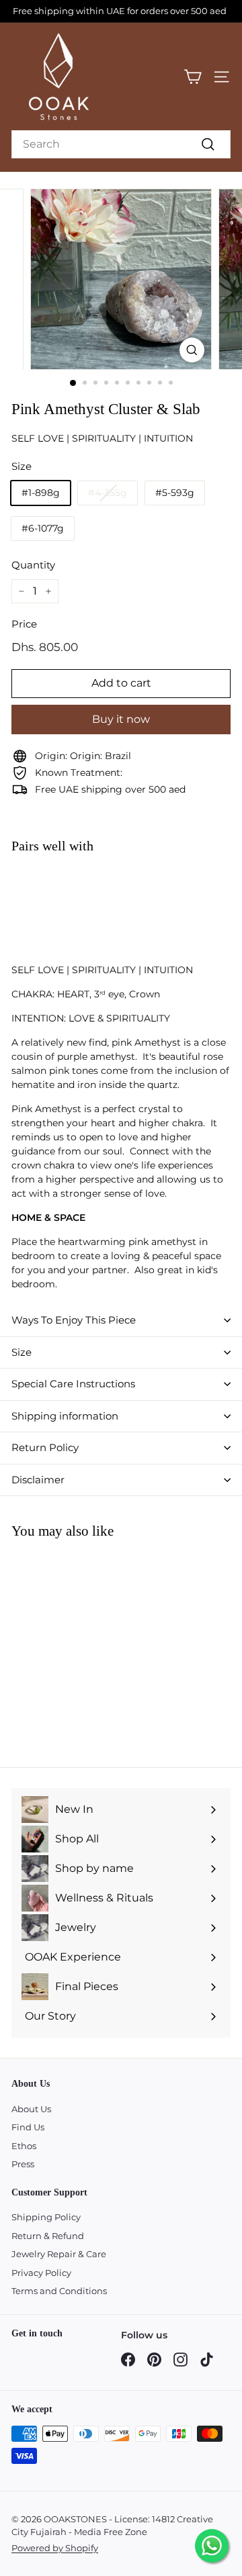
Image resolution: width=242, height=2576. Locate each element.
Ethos (24, 2146)
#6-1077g (43, 528)
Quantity (33, 565)
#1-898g (41, 493)
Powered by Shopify (55, 2548)
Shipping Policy (46, 2217)
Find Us (28, 2127)
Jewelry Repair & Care (59, 2254)
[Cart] (193, 77)
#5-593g (175, 493)
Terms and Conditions (59, 2291)
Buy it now (121, 719)
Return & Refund (48, 2236)
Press (23, 2164)
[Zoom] (192, 350)
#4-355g (108, 493)
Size (22, 1352)
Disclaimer (38, 1480)
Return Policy (45, 1447)
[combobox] (121, 144)
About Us (31, 2109)
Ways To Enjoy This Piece (74, 1320)
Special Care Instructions (73, 1384)
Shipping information (65, 1416)
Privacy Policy (41, 2273)
